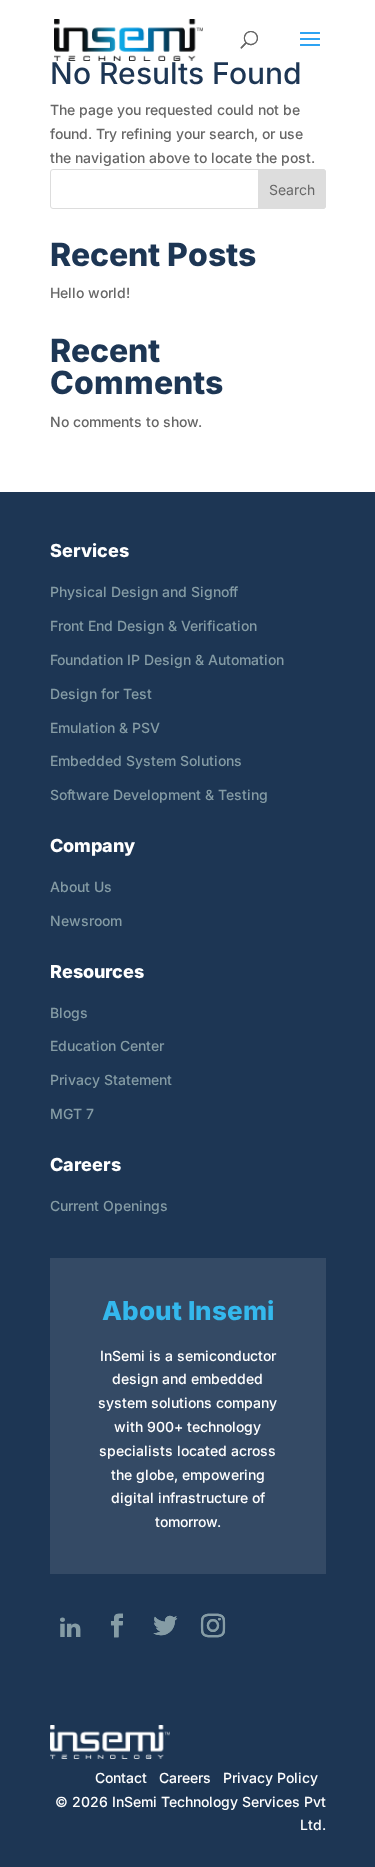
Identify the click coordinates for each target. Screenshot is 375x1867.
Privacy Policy (270, 1777)
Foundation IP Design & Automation (167, 659)
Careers (185, 1777)
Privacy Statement (111, 1079)
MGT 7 (72, 1113)
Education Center (107, 1045)
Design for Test (101, 693)
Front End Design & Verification (153, 625)
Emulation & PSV (105, 727)
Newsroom (86, 920)
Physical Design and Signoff (144, 591)
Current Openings (109, 1205)
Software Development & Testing (159, 794)
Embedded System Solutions (146, 760)
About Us (81, 886)
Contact (121, 1777)
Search (292, 189)
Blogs (69, 1012)
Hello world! (90, 292)
